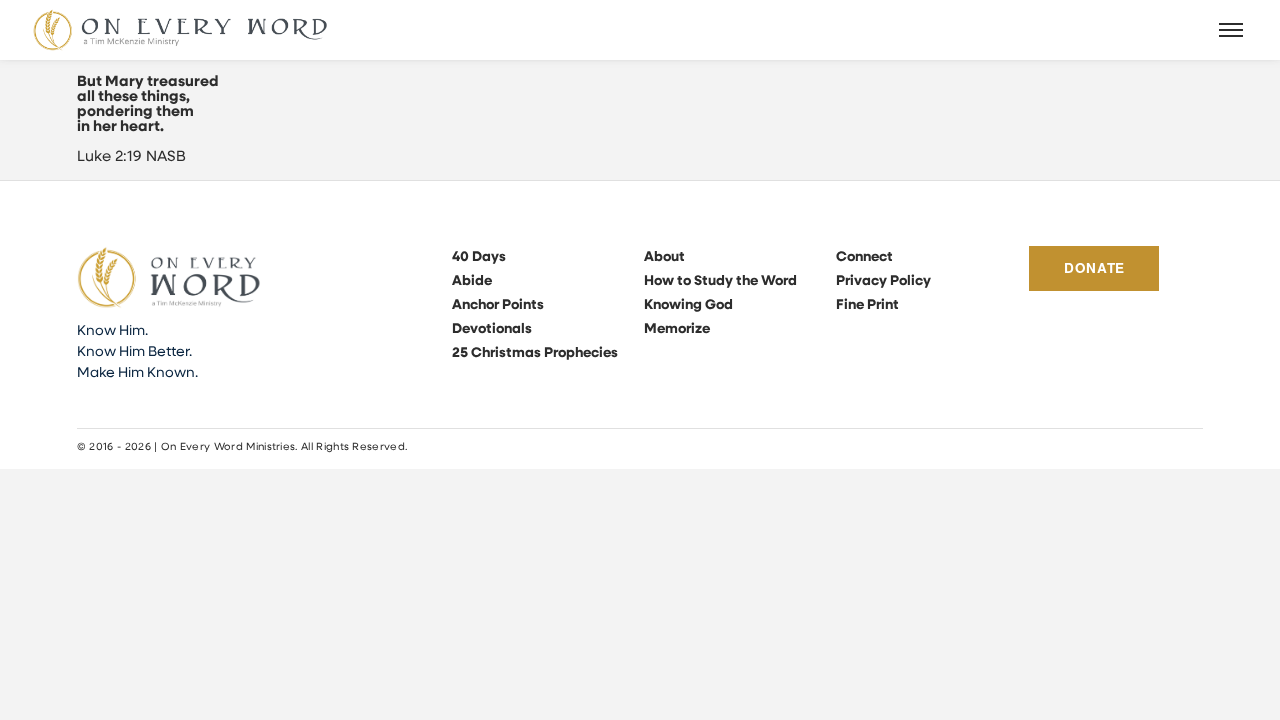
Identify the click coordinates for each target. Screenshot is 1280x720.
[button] (1232, 30)
